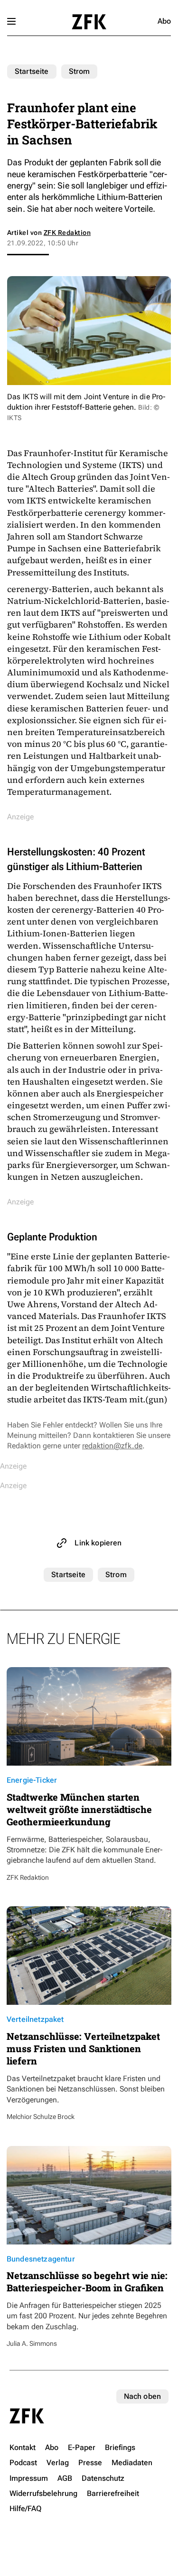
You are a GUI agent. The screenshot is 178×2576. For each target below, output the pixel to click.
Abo (164, 21)
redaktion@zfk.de (112, 1446)
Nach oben (142, 2396)
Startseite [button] (89, 22)
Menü (11, 21)
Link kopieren (98, 1543)
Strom (80, 71)
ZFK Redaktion (67, 233)
